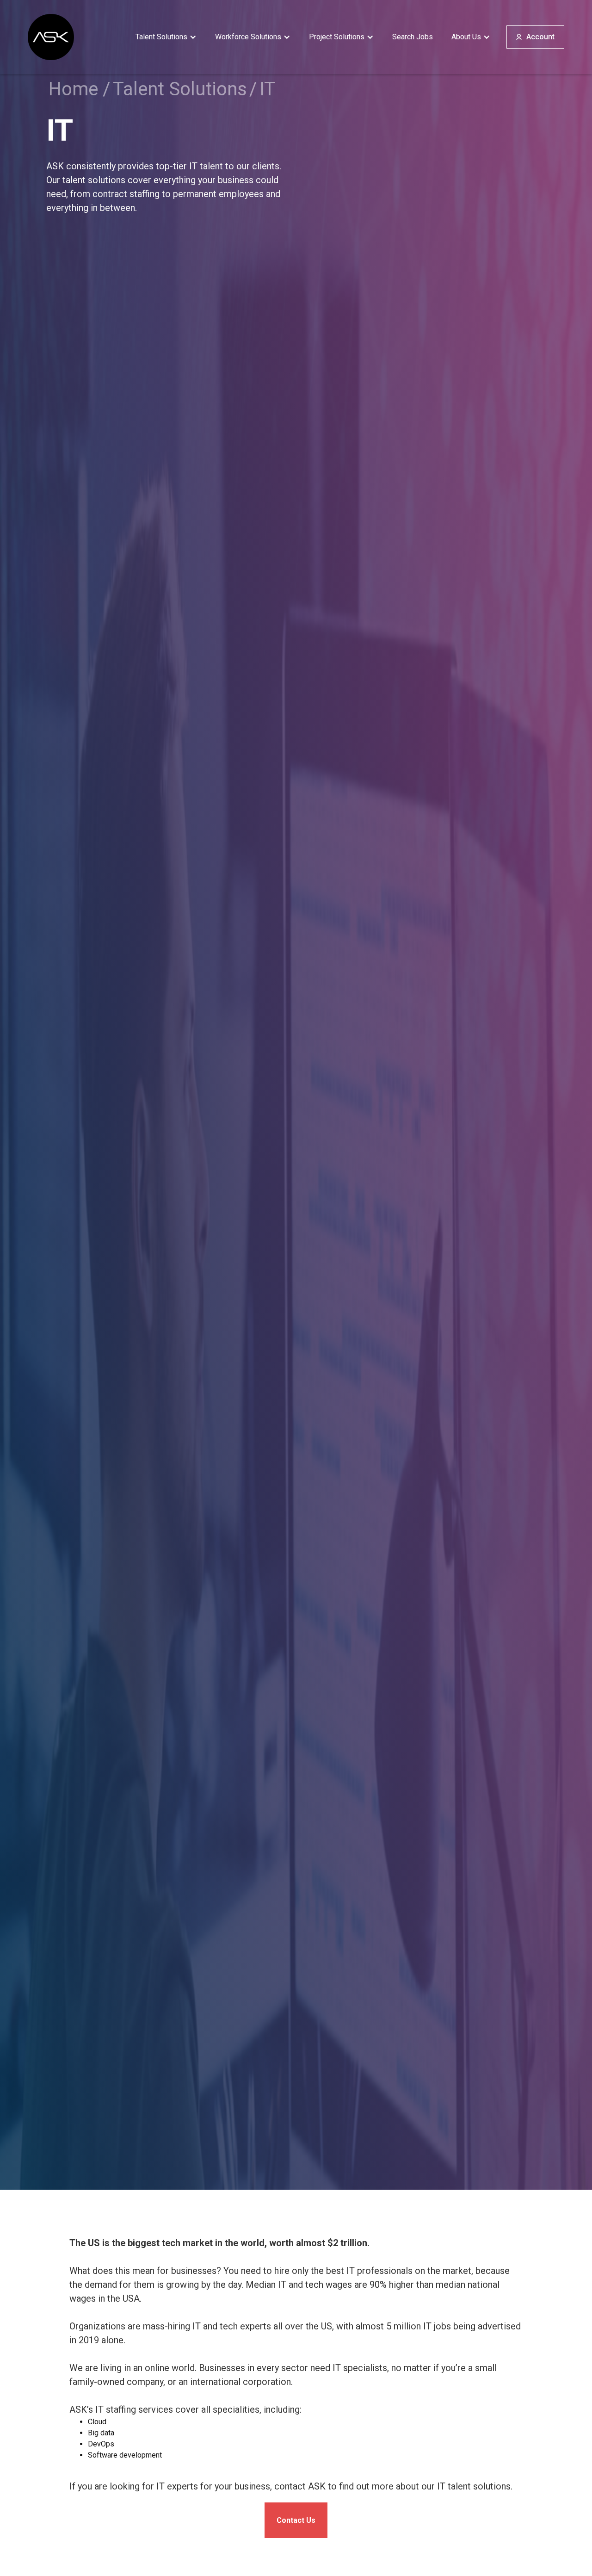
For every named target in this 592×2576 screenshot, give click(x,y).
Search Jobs (413, 37)
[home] (51, 37)
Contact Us (296, 2520)
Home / (80, 89)
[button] (166, 37)
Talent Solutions (180, 89)
